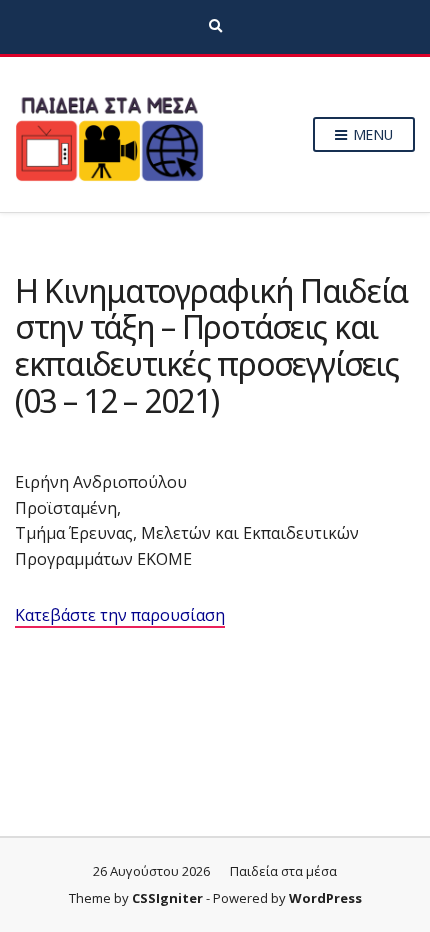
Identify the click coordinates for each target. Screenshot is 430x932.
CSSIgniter (167, 898)
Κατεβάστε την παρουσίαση (120, 615)
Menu (371, 134)
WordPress (325, 898)
